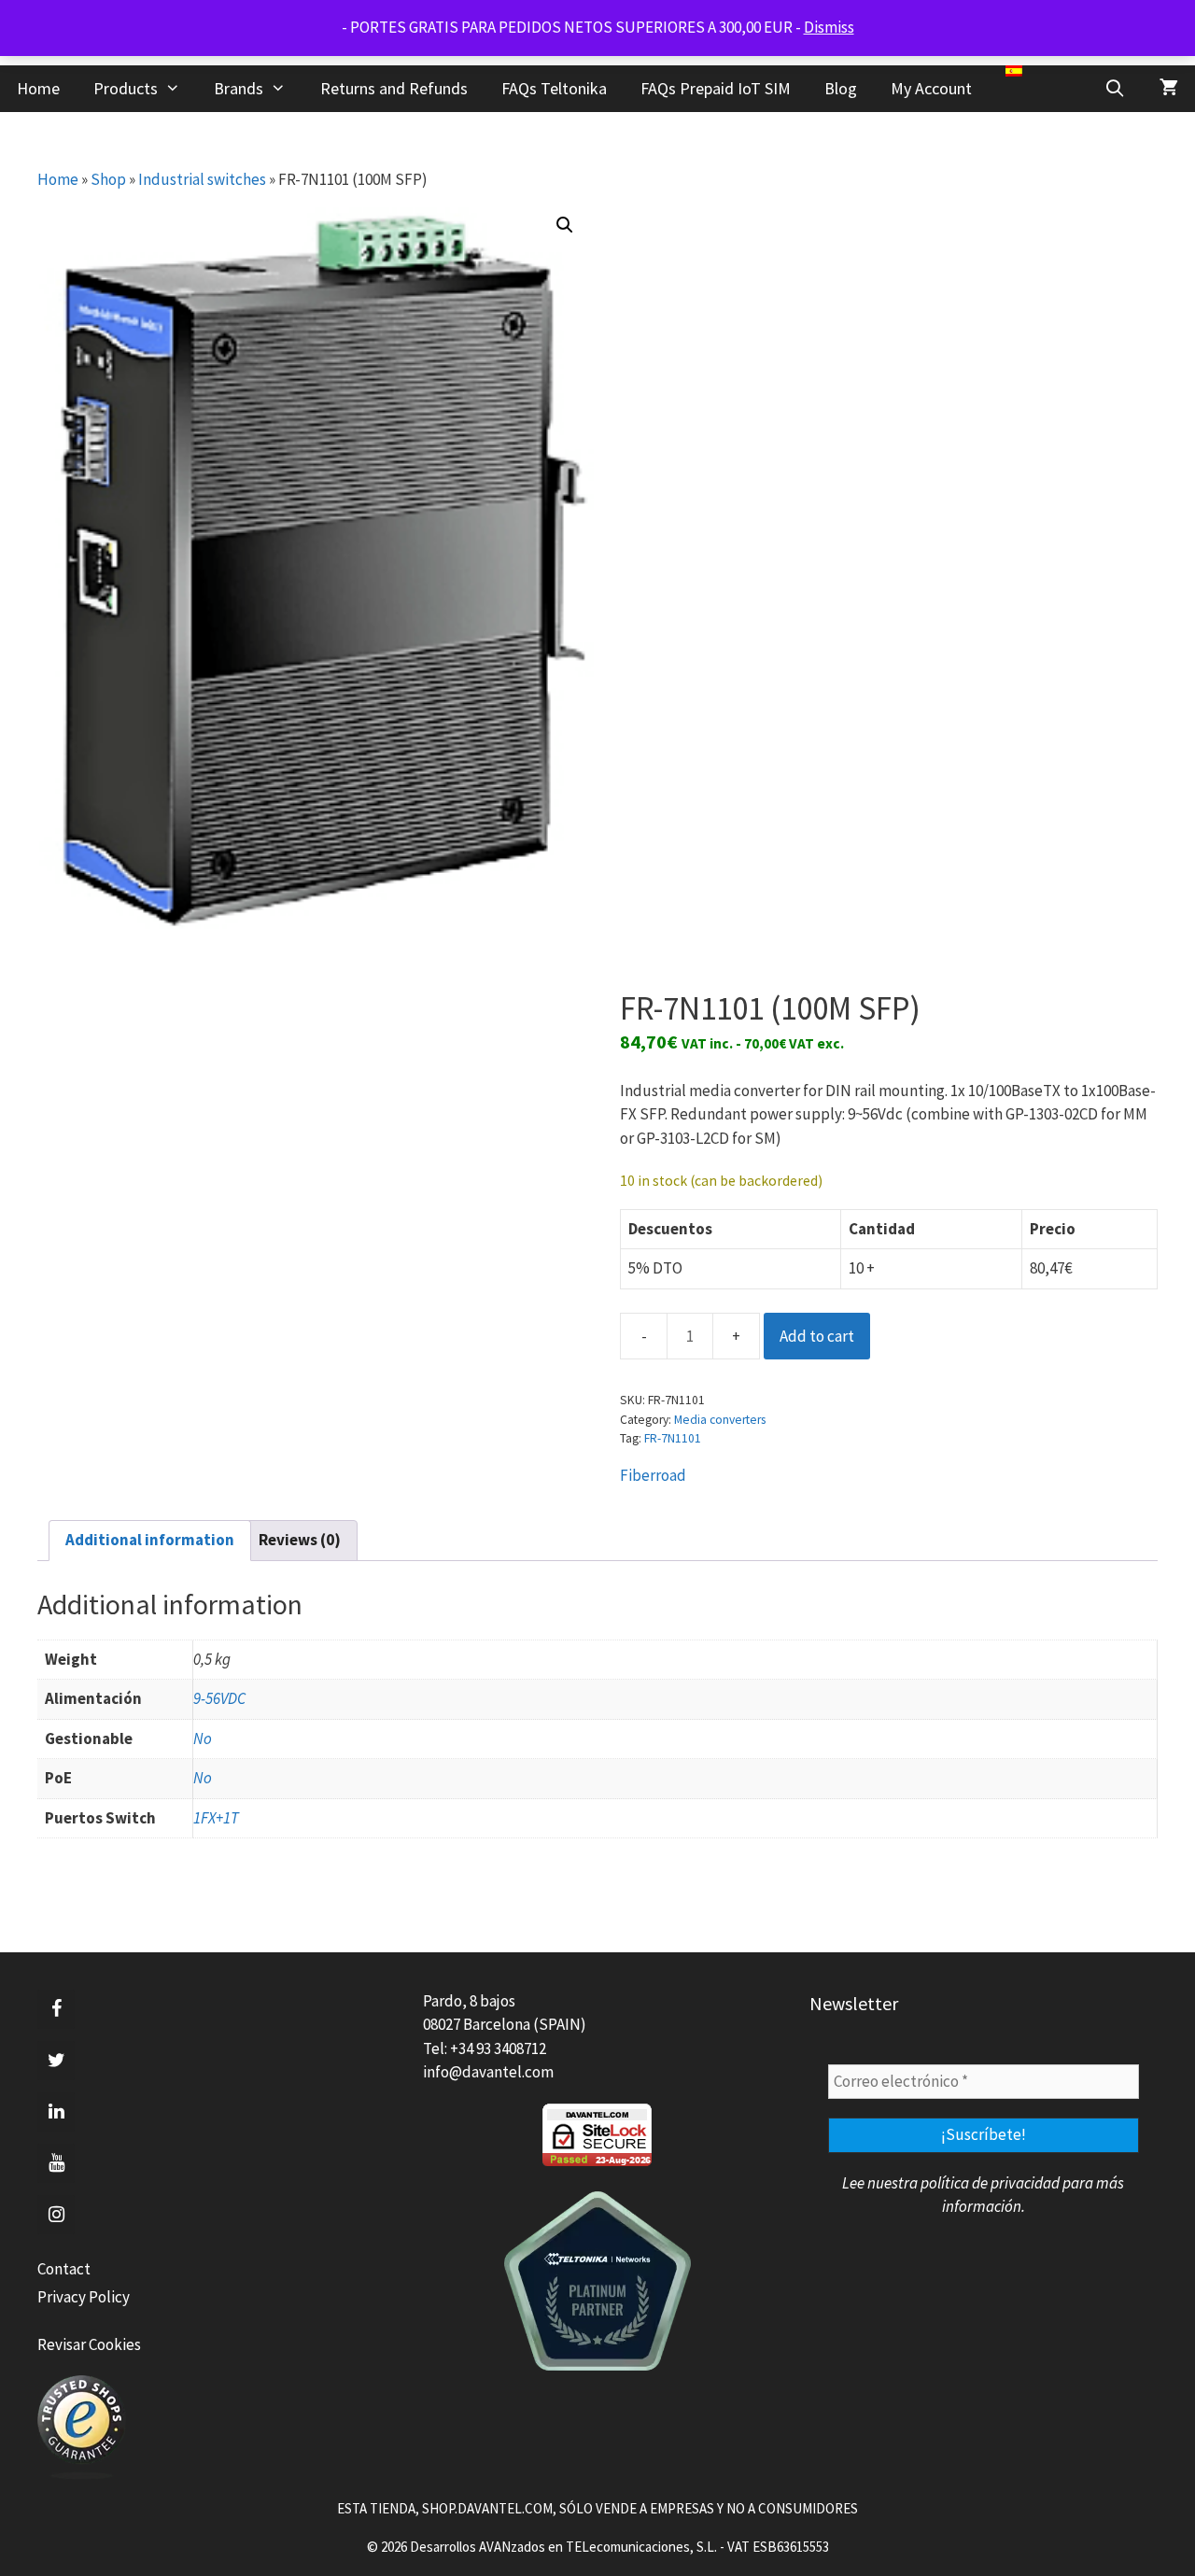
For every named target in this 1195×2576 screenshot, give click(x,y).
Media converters (720, 1420)
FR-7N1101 (673, 1438)
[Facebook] (56, 2009)
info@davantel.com (488, 2072)
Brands (239, 88)
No (203, 1738)
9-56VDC (219, 1698)
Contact (64, 2269)
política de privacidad (990, 2183)
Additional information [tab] (150, 1540)
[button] (565, 225)
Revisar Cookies (89, 2344)
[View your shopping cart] (1169, 89)
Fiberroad (653, 1475)
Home (38, 88)
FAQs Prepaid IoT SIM (716, 88)
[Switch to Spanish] (1014, 71)
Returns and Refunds (394, 88)
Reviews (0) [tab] (300, 1540)
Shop (108, 179)
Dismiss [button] (829, 27)
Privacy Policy (84, 2297)
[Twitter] (56, 2061)
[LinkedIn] (56, 2112)
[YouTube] (56, 2163)
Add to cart (817, 1336)
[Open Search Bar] (1115, 89)
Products (126, 88)
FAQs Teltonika (554, 88)
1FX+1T (216, 1818)
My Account (931, 88)
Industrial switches (202, 179)
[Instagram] (56, 2215)
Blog (841, 88)
